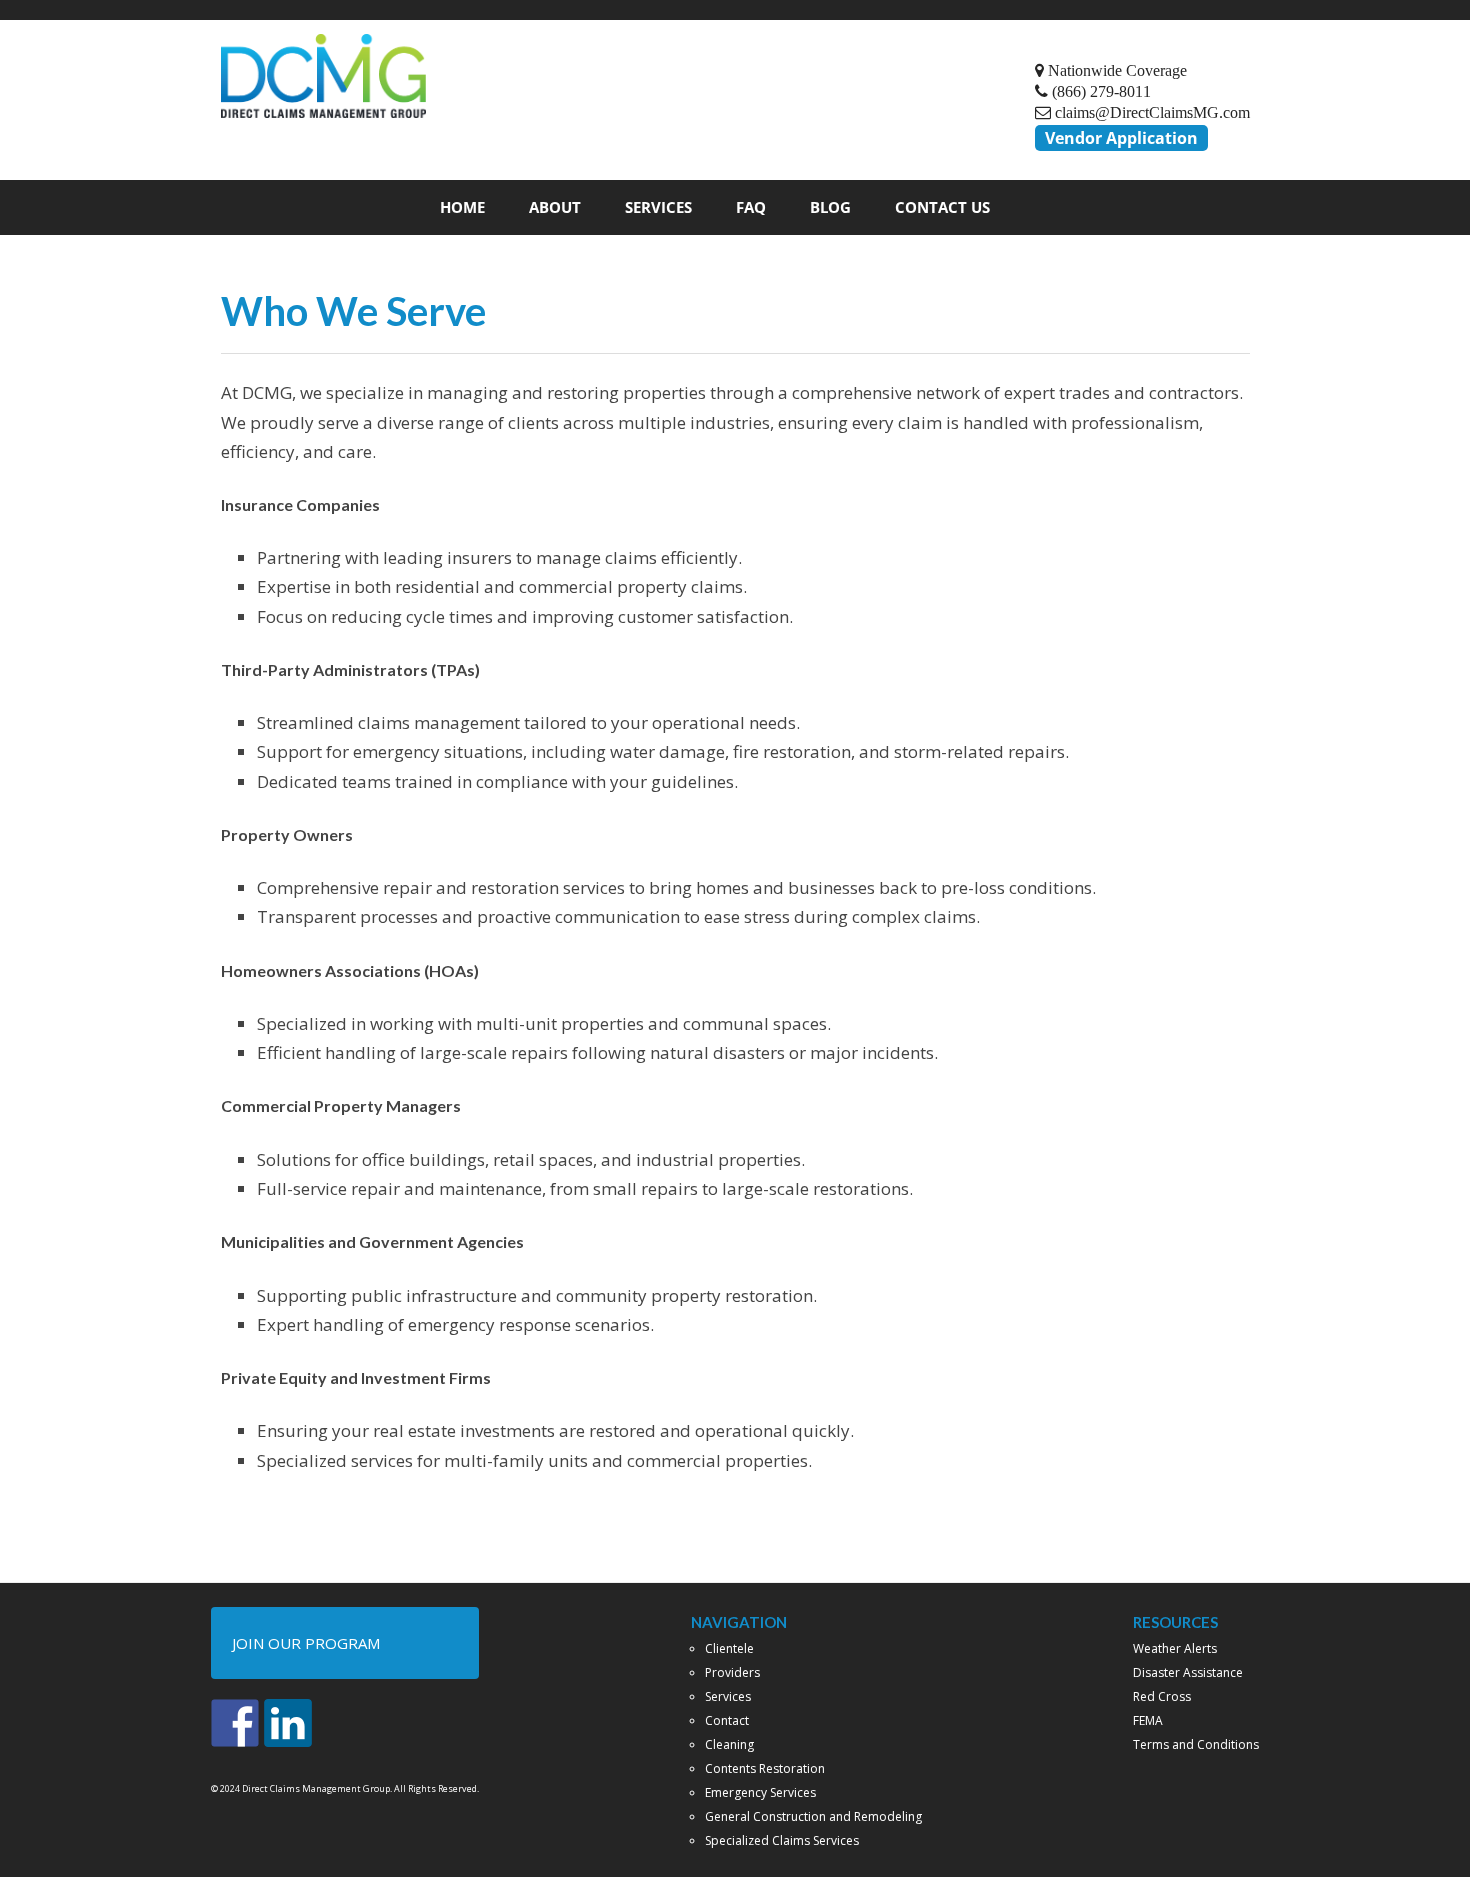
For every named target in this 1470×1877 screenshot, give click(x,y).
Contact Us (942, 207)
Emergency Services (760, 1792)
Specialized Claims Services (782, 1840)
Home (462, 207)
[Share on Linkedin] (288, 1723)
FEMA (1148, 1720)
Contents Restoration (765, 1768)
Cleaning (729, 1744)
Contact (727, 1720)
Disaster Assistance (1188, 1672)
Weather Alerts (1175, 1648)
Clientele (729, 1648)
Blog (830, 207)
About (555, 207)
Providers (732, 1672)
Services (658, 207)
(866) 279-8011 (1099, 91)
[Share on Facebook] (235, 1723)
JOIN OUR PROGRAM (306, 1643)
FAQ (751, 207)
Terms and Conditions (1196, 1744)
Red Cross (1162, 1696)
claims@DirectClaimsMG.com (1150, 112)
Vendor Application (1121, 138)
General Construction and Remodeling (813, 1816)
